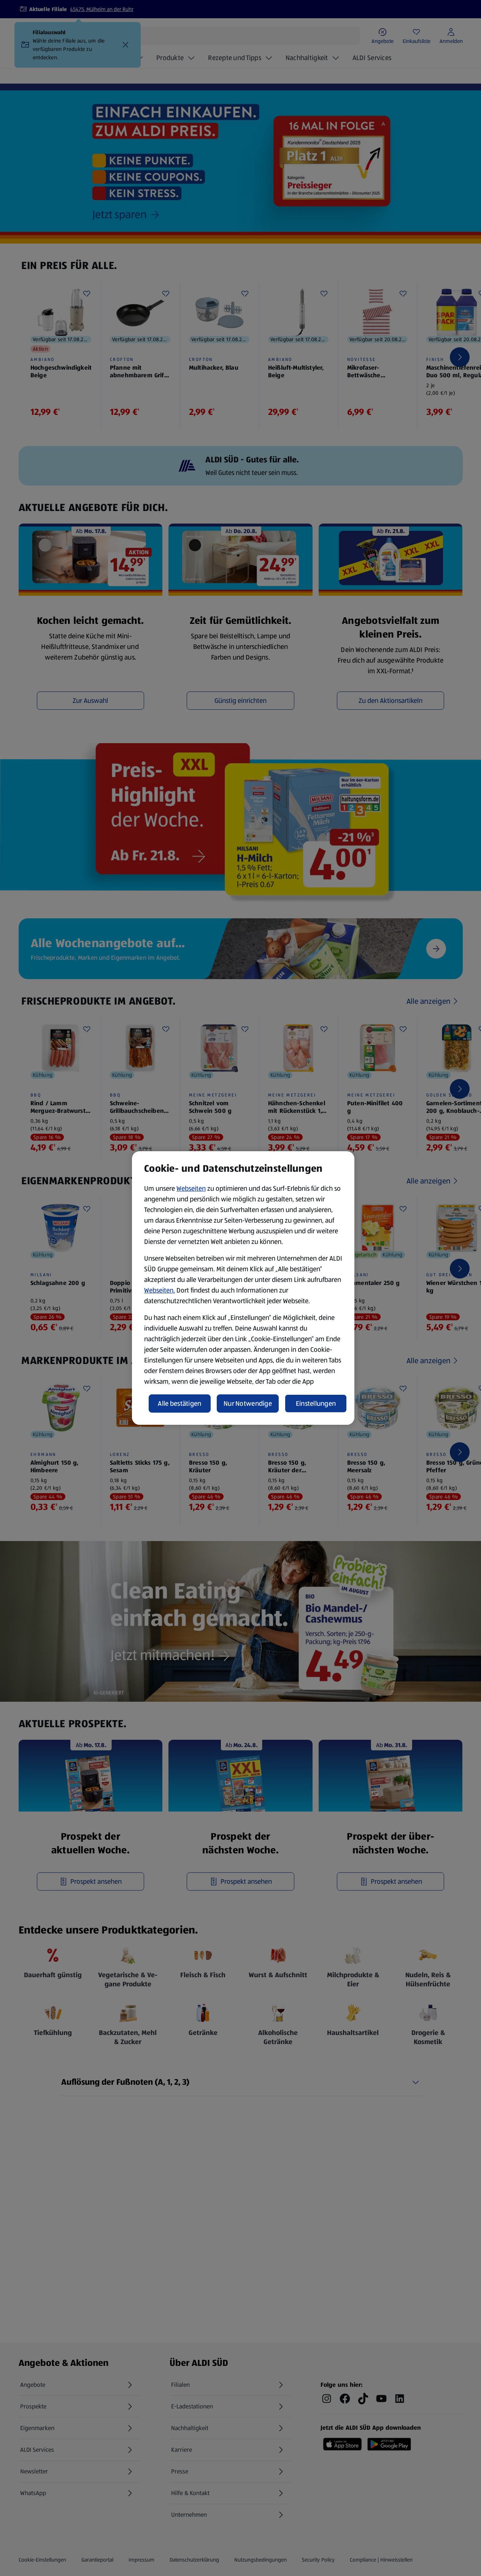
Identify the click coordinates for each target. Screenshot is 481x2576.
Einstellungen (316, 1404)
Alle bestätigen (179, 1404)
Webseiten (191, 1188)
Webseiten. (160, 1290)
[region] (243, 1288)
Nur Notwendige (248, 1404)
